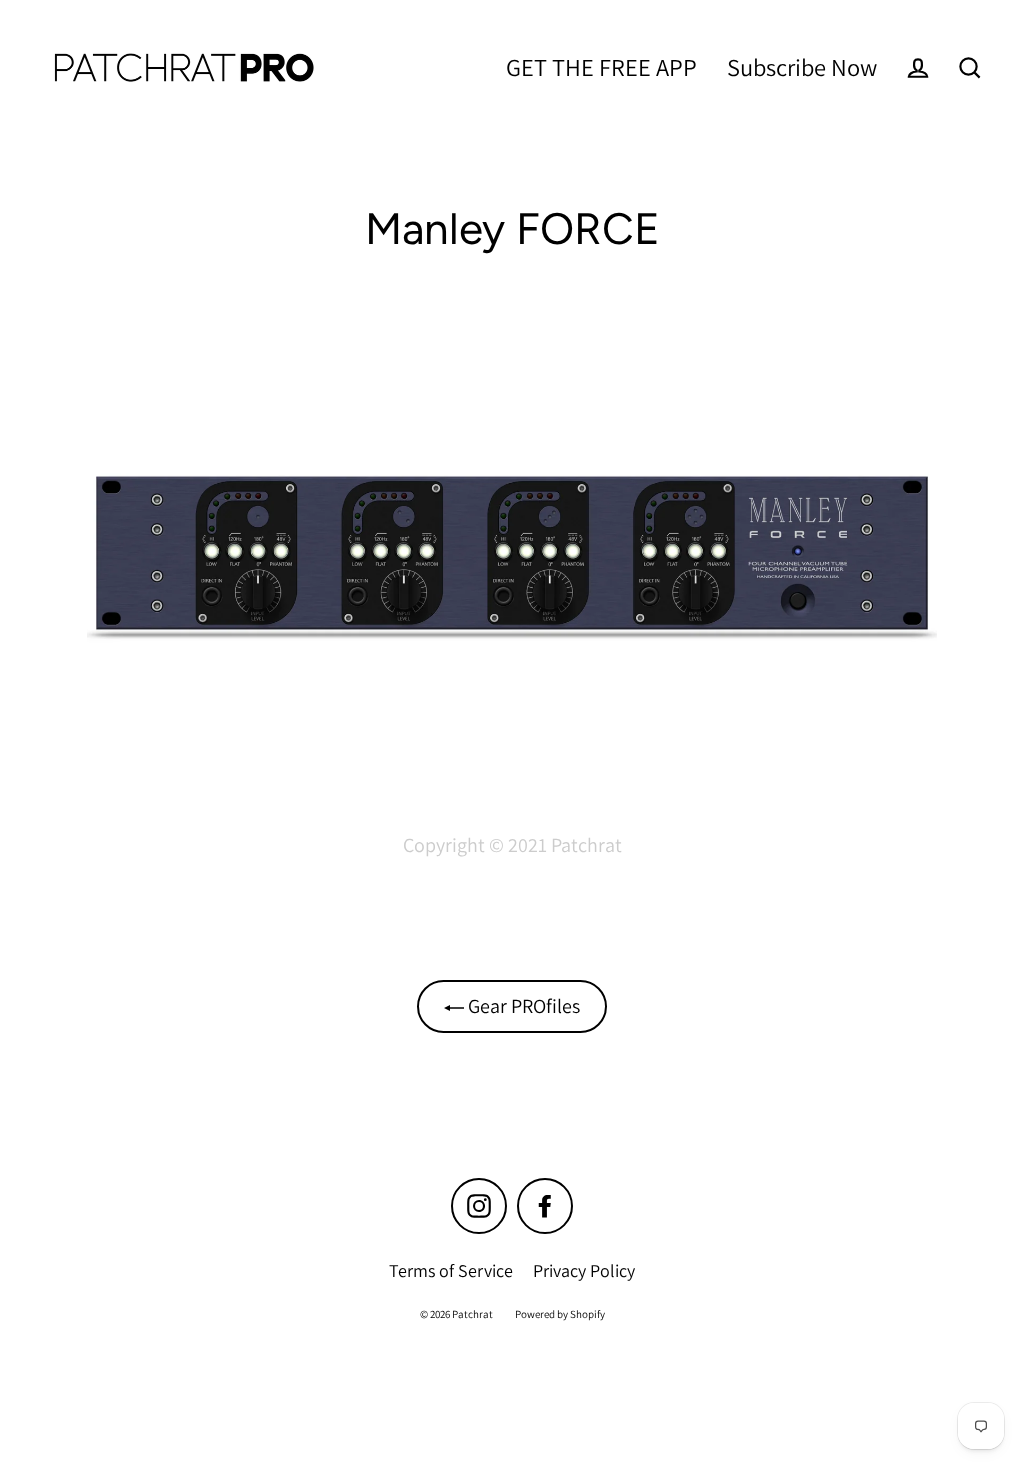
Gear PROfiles (522, 1006)
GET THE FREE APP (601, 67)
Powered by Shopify (560, 1314)
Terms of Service (451, 1270)
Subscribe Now (802, 67)
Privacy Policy (584, 1270)
